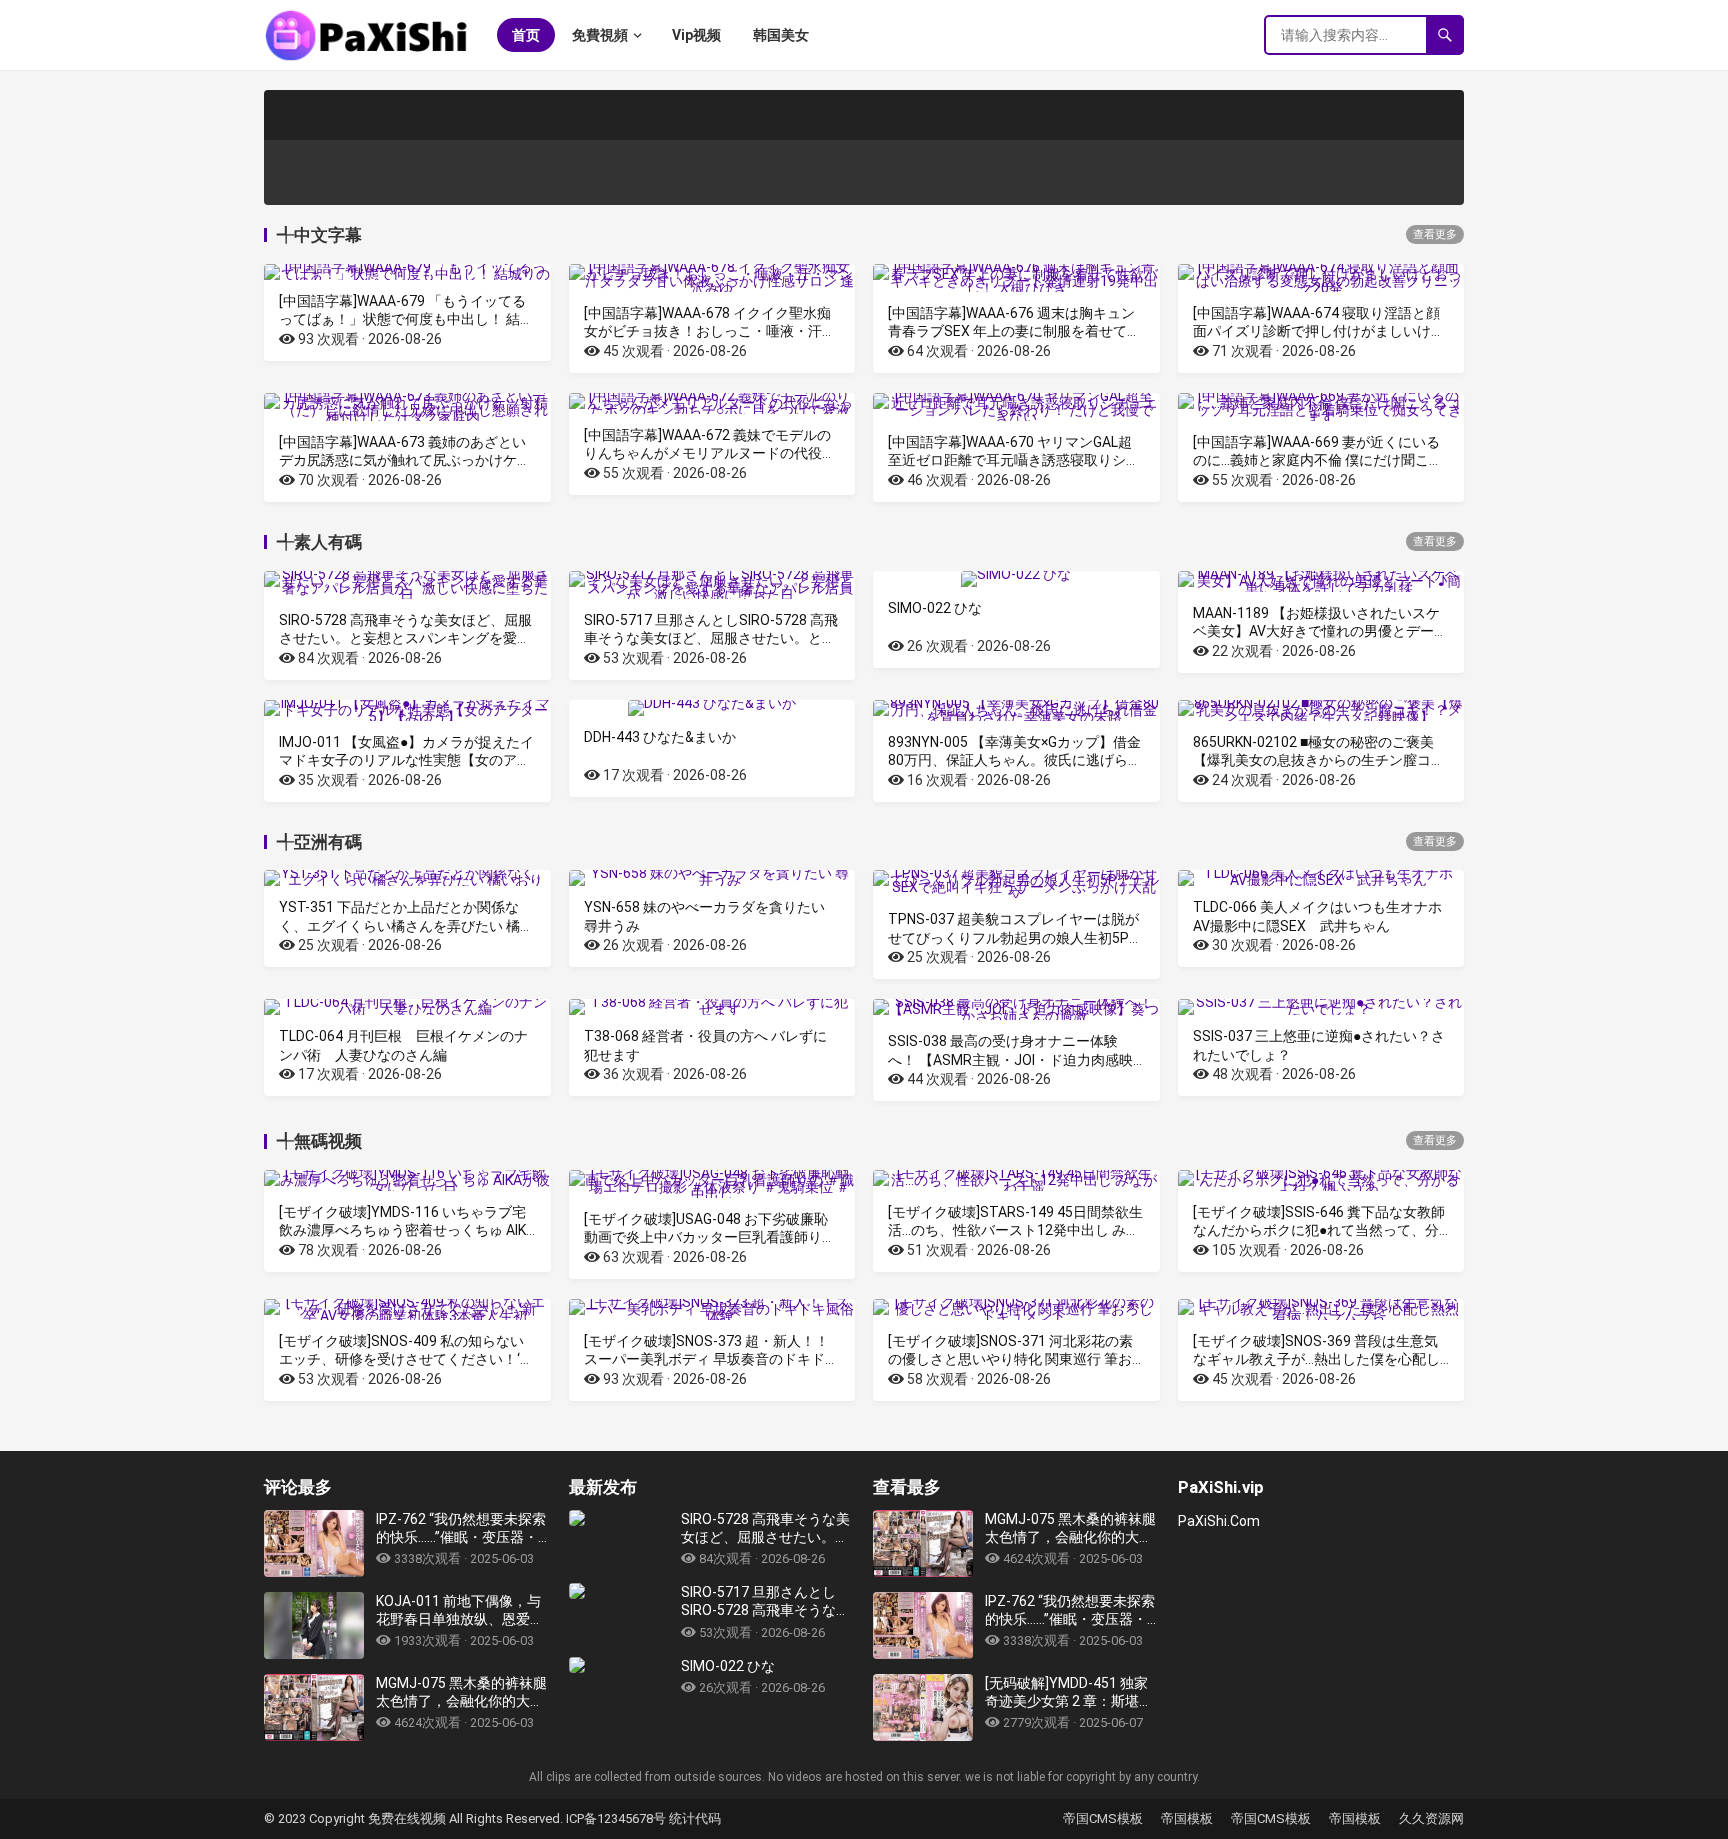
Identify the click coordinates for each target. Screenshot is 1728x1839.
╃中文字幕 (319, 235)
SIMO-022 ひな (935, 608)
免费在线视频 (408, 1818)
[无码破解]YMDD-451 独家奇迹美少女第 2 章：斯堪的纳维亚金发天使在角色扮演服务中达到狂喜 (1069, 1692)
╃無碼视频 (319, 1141)
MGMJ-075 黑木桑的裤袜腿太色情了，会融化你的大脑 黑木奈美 (461, 1692)
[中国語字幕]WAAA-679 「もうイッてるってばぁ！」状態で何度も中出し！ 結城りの (406, 319)
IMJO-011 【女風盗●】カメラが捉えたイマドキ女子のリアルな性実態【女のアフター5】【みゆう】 (406, 760)
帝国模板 (1187, 1818)
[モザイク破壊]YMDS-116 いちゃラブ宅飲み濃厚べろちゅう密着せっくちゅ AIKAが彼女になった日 (407, 1230)
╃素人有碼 (319, 542)
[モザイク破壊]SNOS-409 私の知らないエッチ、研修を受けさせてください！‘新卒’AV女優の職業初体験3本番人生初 (406, 1359)
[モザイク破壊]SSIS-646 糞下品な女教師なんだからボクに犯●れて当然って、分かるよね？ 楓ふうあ (1319, 1230)
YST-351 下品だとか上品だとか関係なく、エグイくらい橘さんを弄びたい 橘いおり (406, 925)
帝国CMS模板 (1103, 1818)
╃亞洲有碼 (319, 842)
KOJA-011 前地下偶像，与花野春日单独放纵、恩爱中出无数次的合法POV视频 (460, 1610)
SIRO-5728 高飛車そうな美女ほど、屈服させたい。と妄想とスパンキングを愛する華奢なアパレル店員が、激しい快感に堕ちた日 (765, 1528)
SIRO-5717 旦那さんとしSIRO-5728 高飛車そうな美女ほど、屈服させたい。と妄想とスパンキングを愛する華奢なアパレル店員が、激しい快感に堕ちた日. (765, 1601)
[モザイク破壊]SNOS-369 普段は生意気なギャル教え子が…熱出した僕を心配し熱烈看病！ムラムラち (1316, 1359)
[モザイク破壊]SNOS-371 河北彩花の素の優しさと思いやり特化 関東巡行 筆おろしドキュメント (1010, 1359)
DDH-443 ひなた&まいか (660, 737)
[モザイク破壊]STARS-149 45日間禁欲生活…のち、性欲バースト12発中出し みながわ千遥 (1015, 1230)
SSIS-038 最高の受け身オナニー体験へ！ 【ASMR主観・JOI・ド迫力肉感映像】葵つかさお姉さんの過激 (1010, 1059)
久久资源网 (1431, 1818)
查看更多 (1435, 234)
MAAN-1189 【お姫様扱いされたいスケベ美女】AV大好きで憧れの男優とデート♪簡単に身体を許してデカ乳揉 (1320, 631)
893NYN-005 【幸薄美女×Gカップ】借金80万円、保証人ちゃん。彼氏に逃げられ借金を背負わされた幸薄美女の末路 (1015, 760)
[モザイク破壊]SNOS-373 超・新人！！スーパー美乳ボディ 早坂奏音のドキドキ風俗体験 (711, 1359)
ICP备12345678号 (616, 1818)
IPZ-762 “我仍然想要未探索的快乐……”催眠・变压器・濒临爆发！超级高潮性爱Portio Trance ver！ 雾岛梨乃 (461, 1528)
